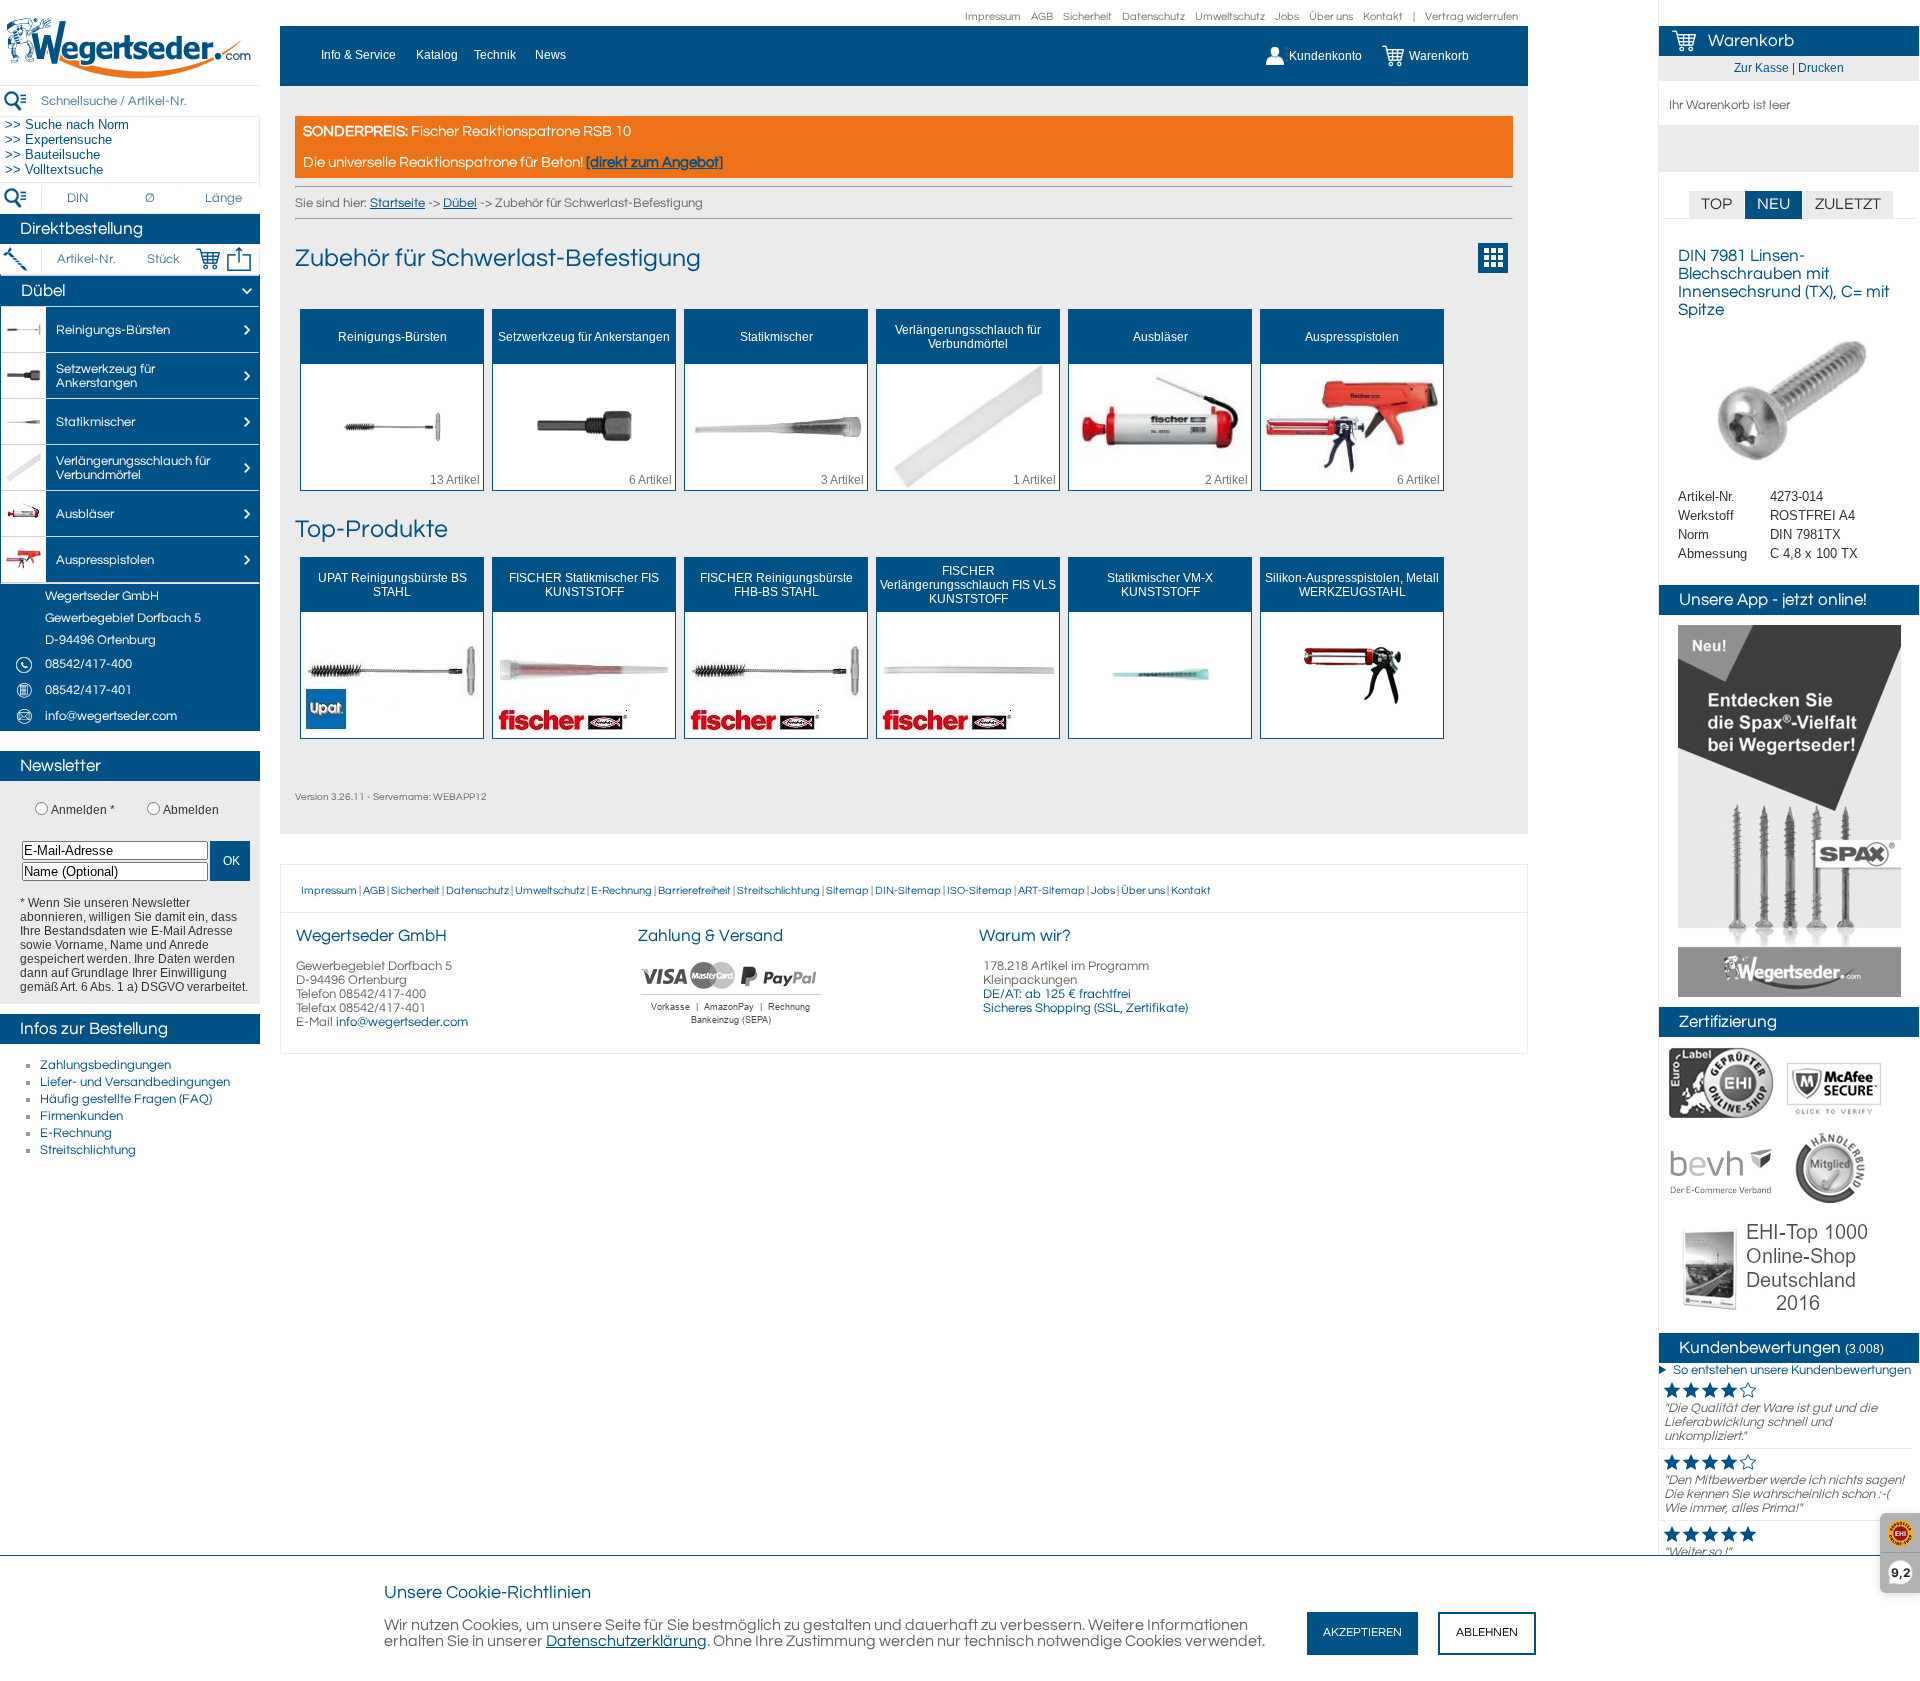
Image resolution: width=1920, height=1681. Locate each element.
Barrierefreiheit (694, 890)
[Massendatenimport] (239, 259)
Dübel (460, 203)
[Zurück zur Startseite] (130, 75)
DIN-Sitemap (908, 890)
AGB (1042, 16)
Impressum (993, 16)
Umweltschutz (1230, 16)
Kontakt (1383, 16)
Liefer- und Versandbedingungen (135, 1082)
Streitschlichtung (88, 1150)
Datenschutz (1153, 16)
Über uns (1331, 16)
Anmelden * (83, 810)
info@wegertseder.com (402, 1022)
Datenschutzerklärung (626, 1641)
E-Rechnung (76, 1133)
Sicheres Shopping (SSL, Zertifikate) (1085, 1008)
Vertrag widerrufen (1471, 16)
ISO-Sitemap (979, 890)
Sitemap (847, 890)
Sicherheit (1087, 16)
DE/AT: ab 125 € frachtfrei (1057, 994)
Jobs (1287, 16)
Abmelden (191, 810)
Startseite (397, 203)
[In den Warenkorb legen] (208, 259)
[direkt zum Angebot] (654, 162)
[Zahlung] (731, 1027)
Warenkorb (1751, 41)
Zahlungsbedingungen (105, 1065)
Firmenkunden (81, 1116)
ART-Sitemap (1051, 890)
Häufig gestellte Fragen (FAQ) (126, 1099)
